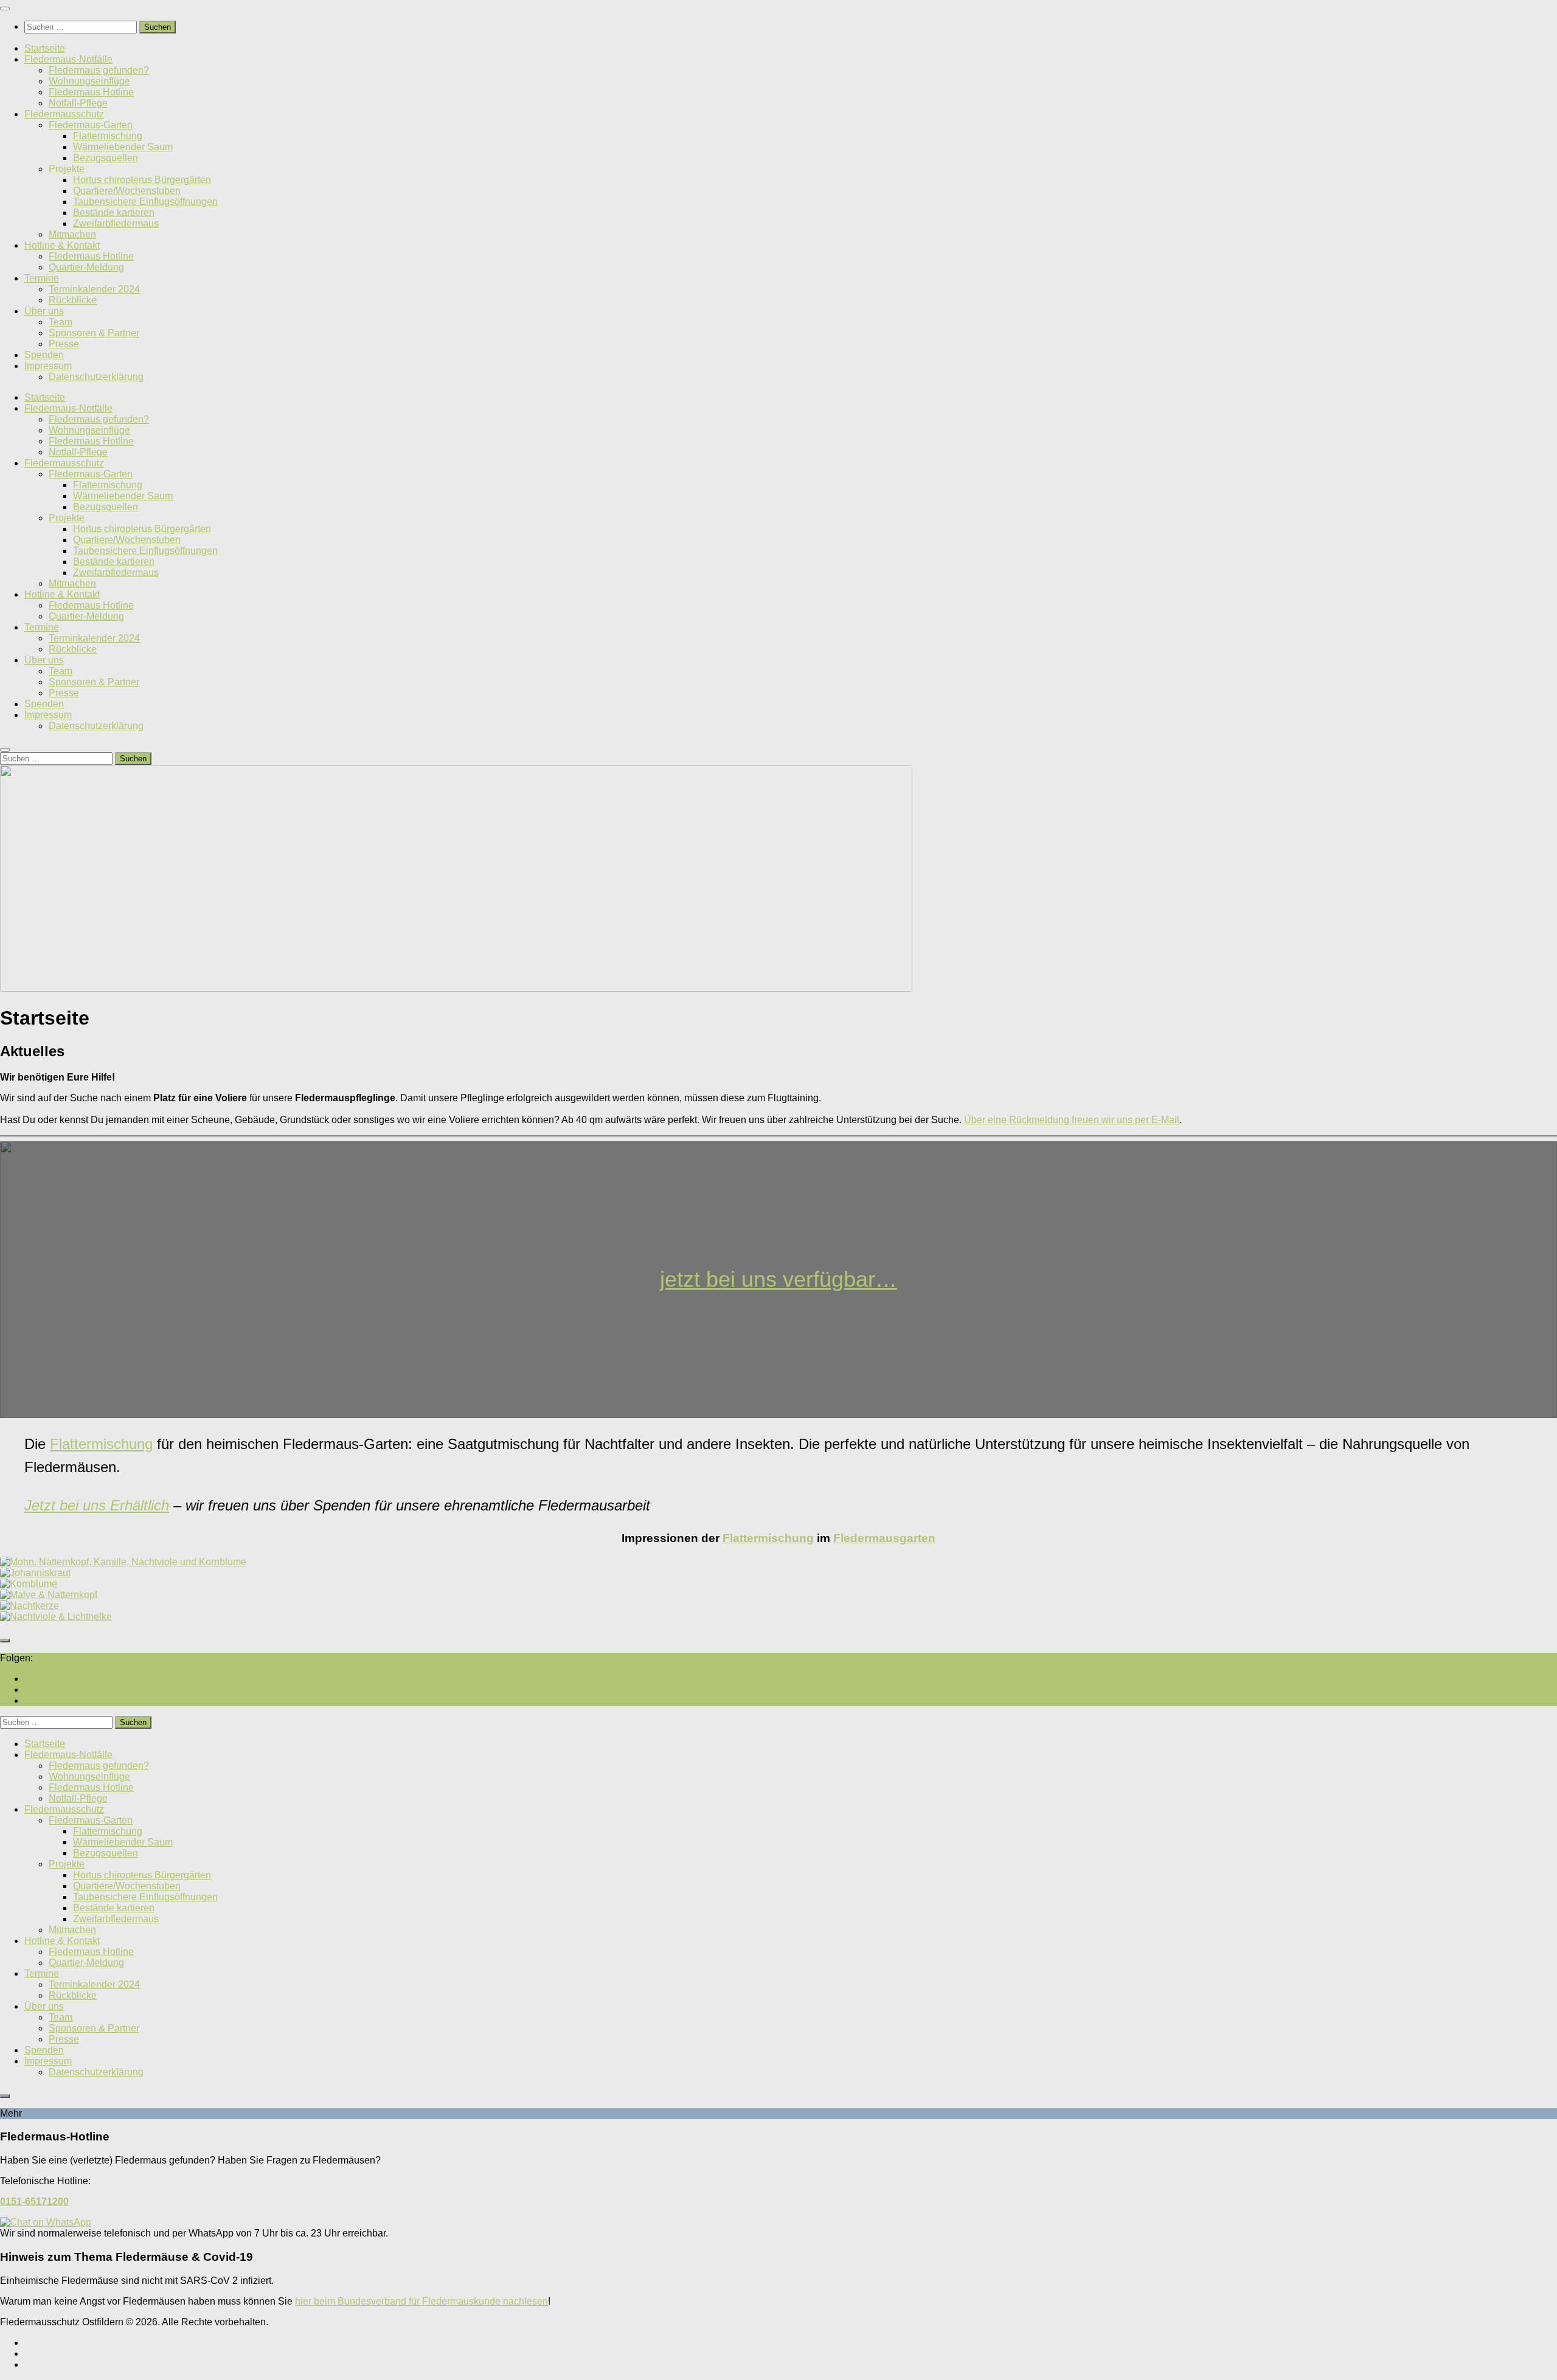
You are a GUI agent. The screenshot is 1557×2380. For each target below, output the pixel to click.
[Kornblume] (29, 1584)
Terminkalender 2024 (94, 289)
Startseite (45, 48)
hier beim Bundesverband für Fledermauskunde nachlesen (421, 2301)
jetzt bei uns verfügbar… (778, 1279)
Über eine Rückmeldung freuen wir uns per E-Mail (1072, 1120)
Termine (42, 278)
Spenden (44, 355)
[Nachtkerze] (29, 1606)
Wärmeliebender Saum (123, 147)
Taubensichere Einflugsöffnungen (145, 202)
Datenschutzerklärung (96, 377)
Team (61, 322)
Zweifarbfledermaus (116, 223)
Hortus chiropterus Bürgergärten (142, 180)
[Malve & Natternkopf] (49, 1595)
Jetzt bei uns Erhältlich (97, 1505)
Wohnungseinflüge (89, 81)
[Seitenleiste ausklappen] (5, 1641)
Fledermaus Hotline (91, 92)
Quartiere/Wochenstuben (127, 191)
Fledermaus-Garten (91, 125)
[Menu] (5, 9)
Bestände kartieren (114, 213)
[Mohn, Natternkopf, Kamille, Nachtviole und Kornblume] (123, 1562)
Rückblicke (73, 300)
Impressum (48, 366)
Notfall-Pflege (78, 103)
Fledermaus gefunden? (99, 70)
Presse (64, 344)
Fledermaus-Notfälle (68, 59)
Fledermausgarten (884, 1538)
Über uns (44, 311)
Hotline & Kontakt (62, 245)
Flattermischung (108, 136)
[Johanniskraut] (35, 1573)
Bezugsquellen (106, 158)
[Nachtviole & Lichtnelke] (56, 1617)
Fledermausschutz (64, 114)
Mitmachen (72, 234)
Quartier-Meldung (86, 267)
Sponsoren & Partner (94, 333)
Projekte (67, 169)
